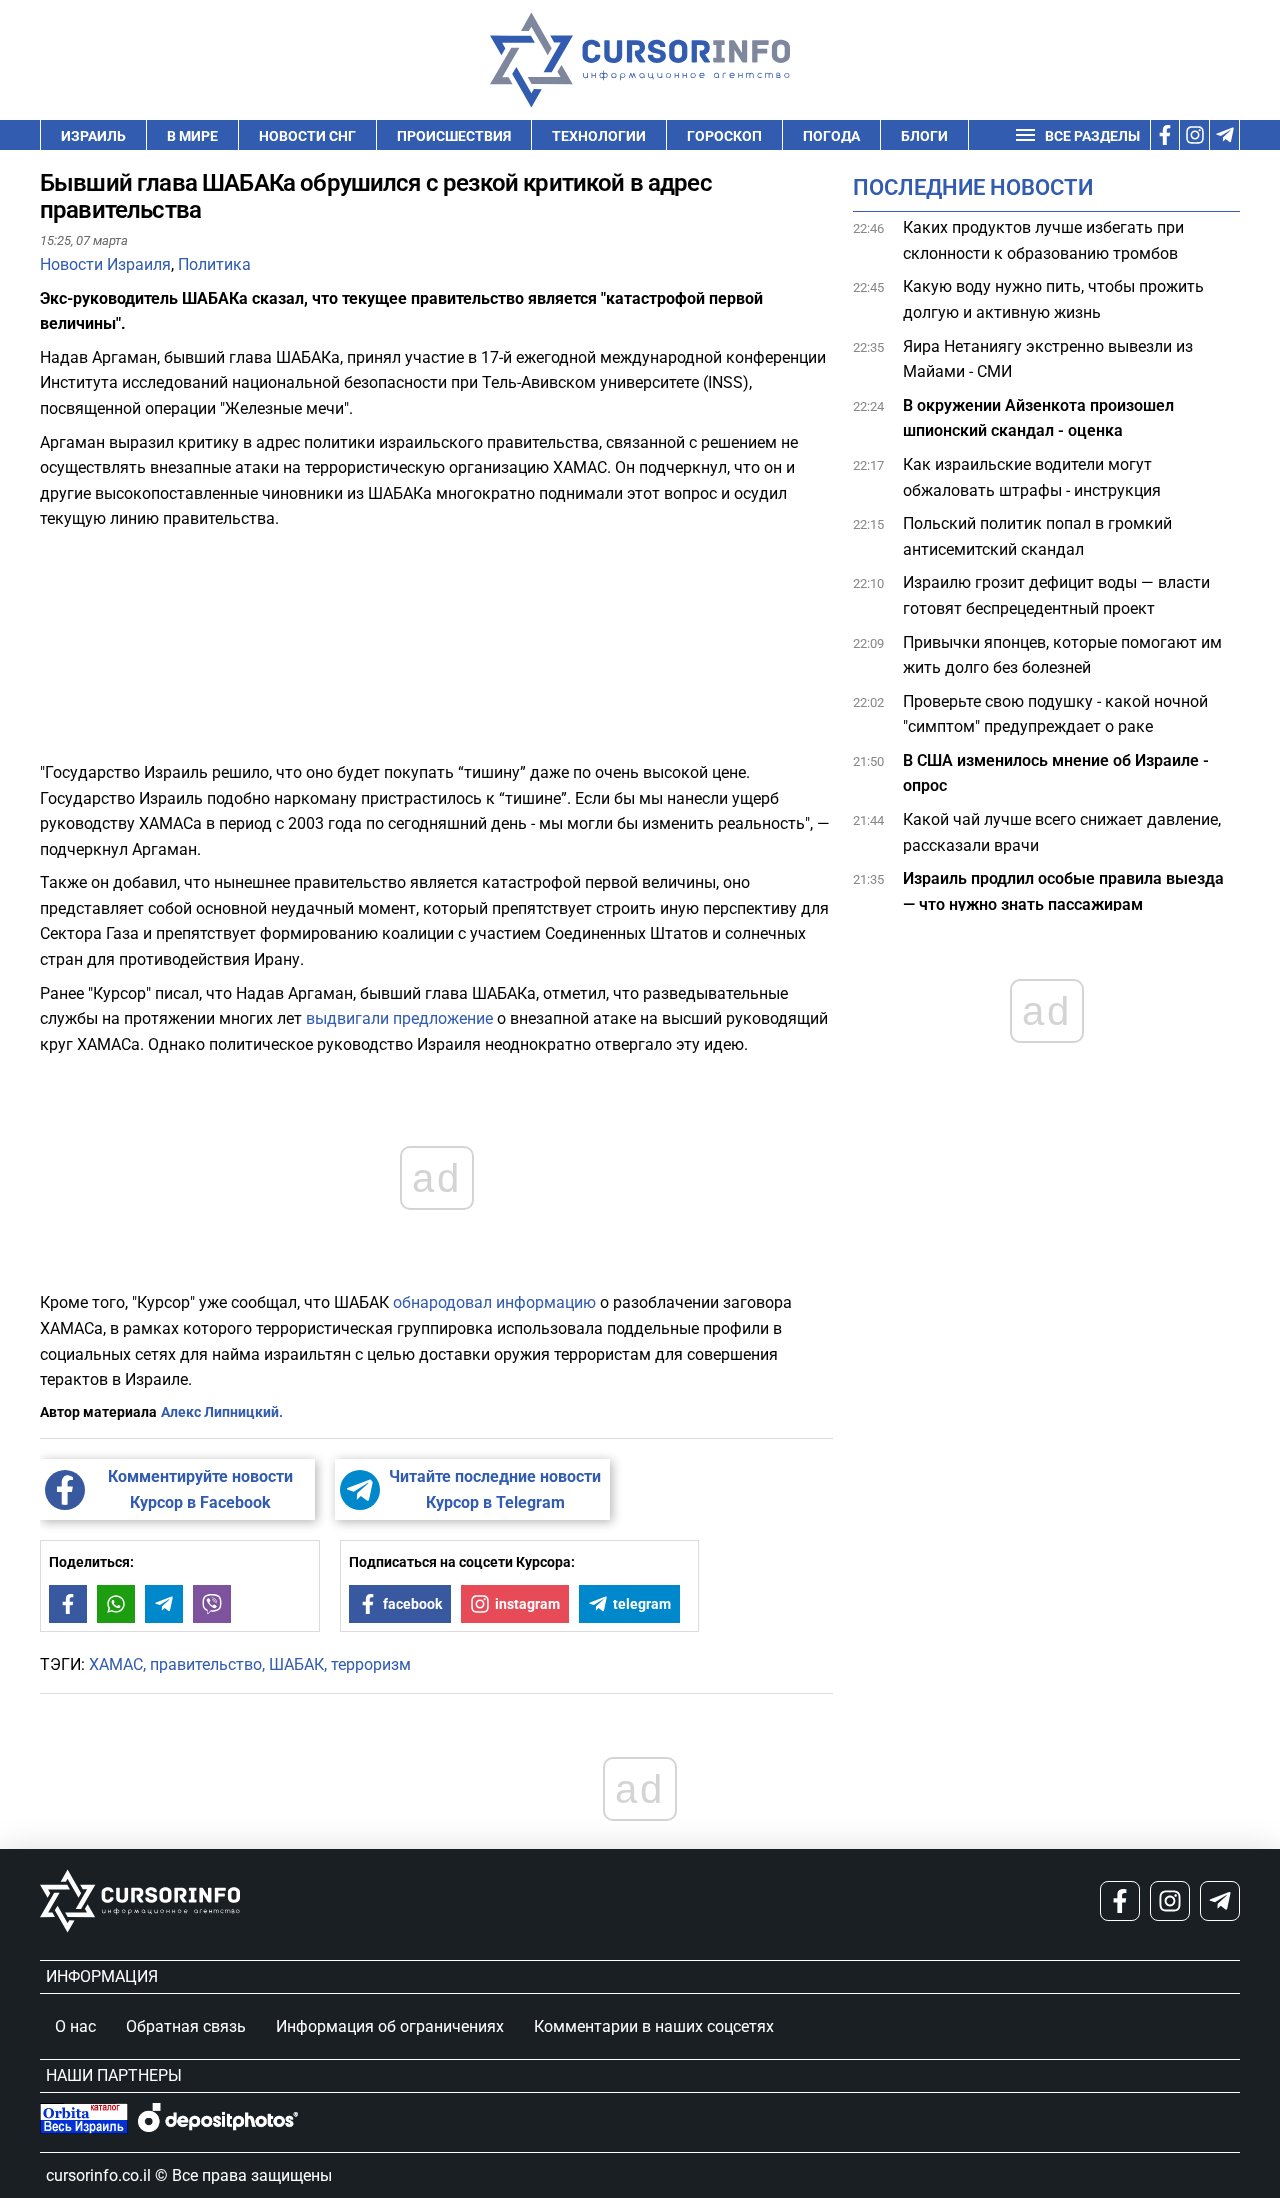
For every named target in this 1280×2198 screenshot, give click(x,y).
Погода (831, 136)
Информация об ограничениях (390, 2026)
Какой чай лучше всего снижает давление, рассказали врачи (1062, 832)
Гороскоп (724, 136)
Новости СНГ (307, 136)
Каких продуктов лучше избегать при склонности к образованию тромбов (1043, 240)
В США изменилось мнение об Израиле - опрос (1056, 773)
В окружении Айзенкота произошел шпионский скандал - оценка (1038, 418)
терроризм (371, 1664)
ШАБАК (296, 1664)
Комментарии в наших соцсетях (654, 2026)
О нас (75, 2026)
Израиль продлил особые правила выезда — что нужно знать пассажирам (1063, 891)
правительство (206, 1664)
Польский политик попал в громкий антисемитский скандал (1037, 536)
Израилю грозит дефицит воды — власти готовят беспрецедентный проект (1056, 595)
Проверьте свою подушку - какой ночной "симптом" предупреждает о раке (1055, 714)
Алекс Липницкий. (222, 1412)
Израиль (93, 136)
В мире (192, 136)
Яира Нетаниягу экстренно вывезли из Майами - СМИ (1048, 359)
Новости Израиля (105, 264)
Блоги (924, 136)
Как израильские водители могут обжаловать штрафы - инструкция (1032, 477)
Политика (214, 264)
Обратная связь (186, 2026)
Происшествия (454, 136)
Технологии (599, 136)
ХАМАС (116, 1664)
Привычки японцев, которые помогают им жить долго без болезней (1062, 655)
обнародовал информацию (494, 1302)
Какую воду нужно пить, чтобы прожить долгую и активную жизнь (1053, 299)
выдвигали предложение (399, 1018)
